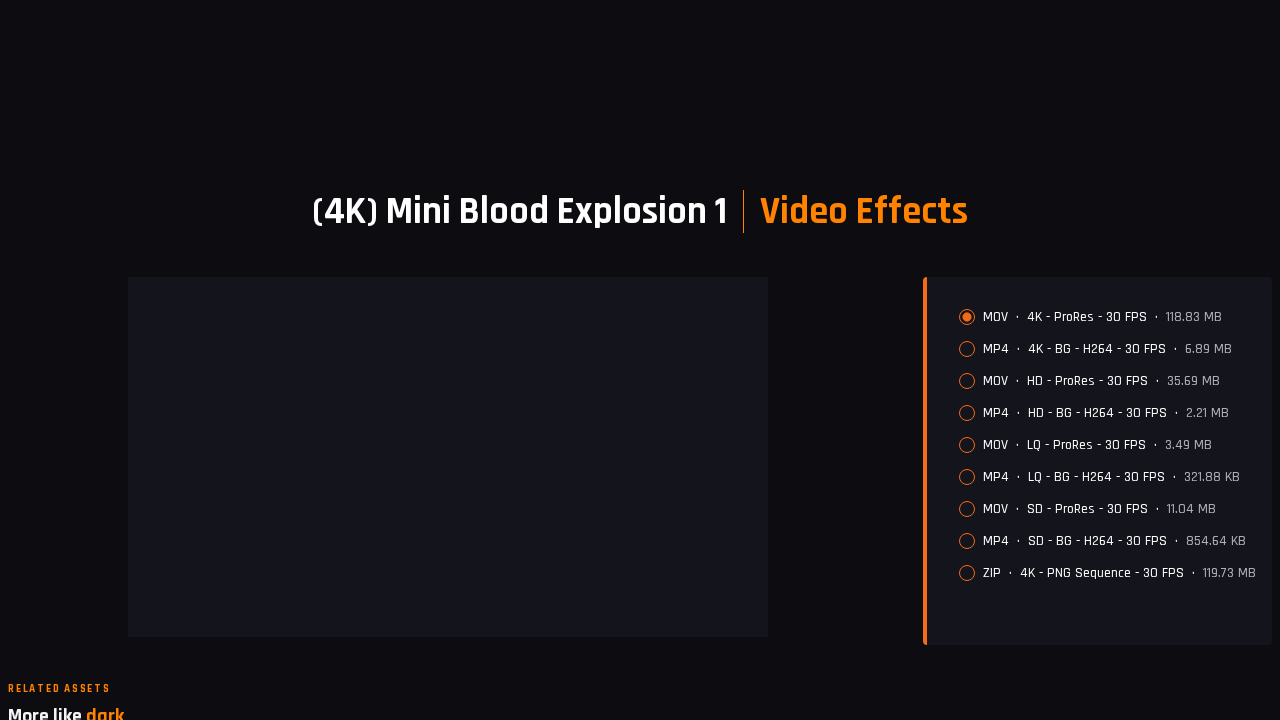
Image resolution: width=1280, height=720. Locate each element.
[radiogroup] (1107, 445)
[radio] (967, 317)
